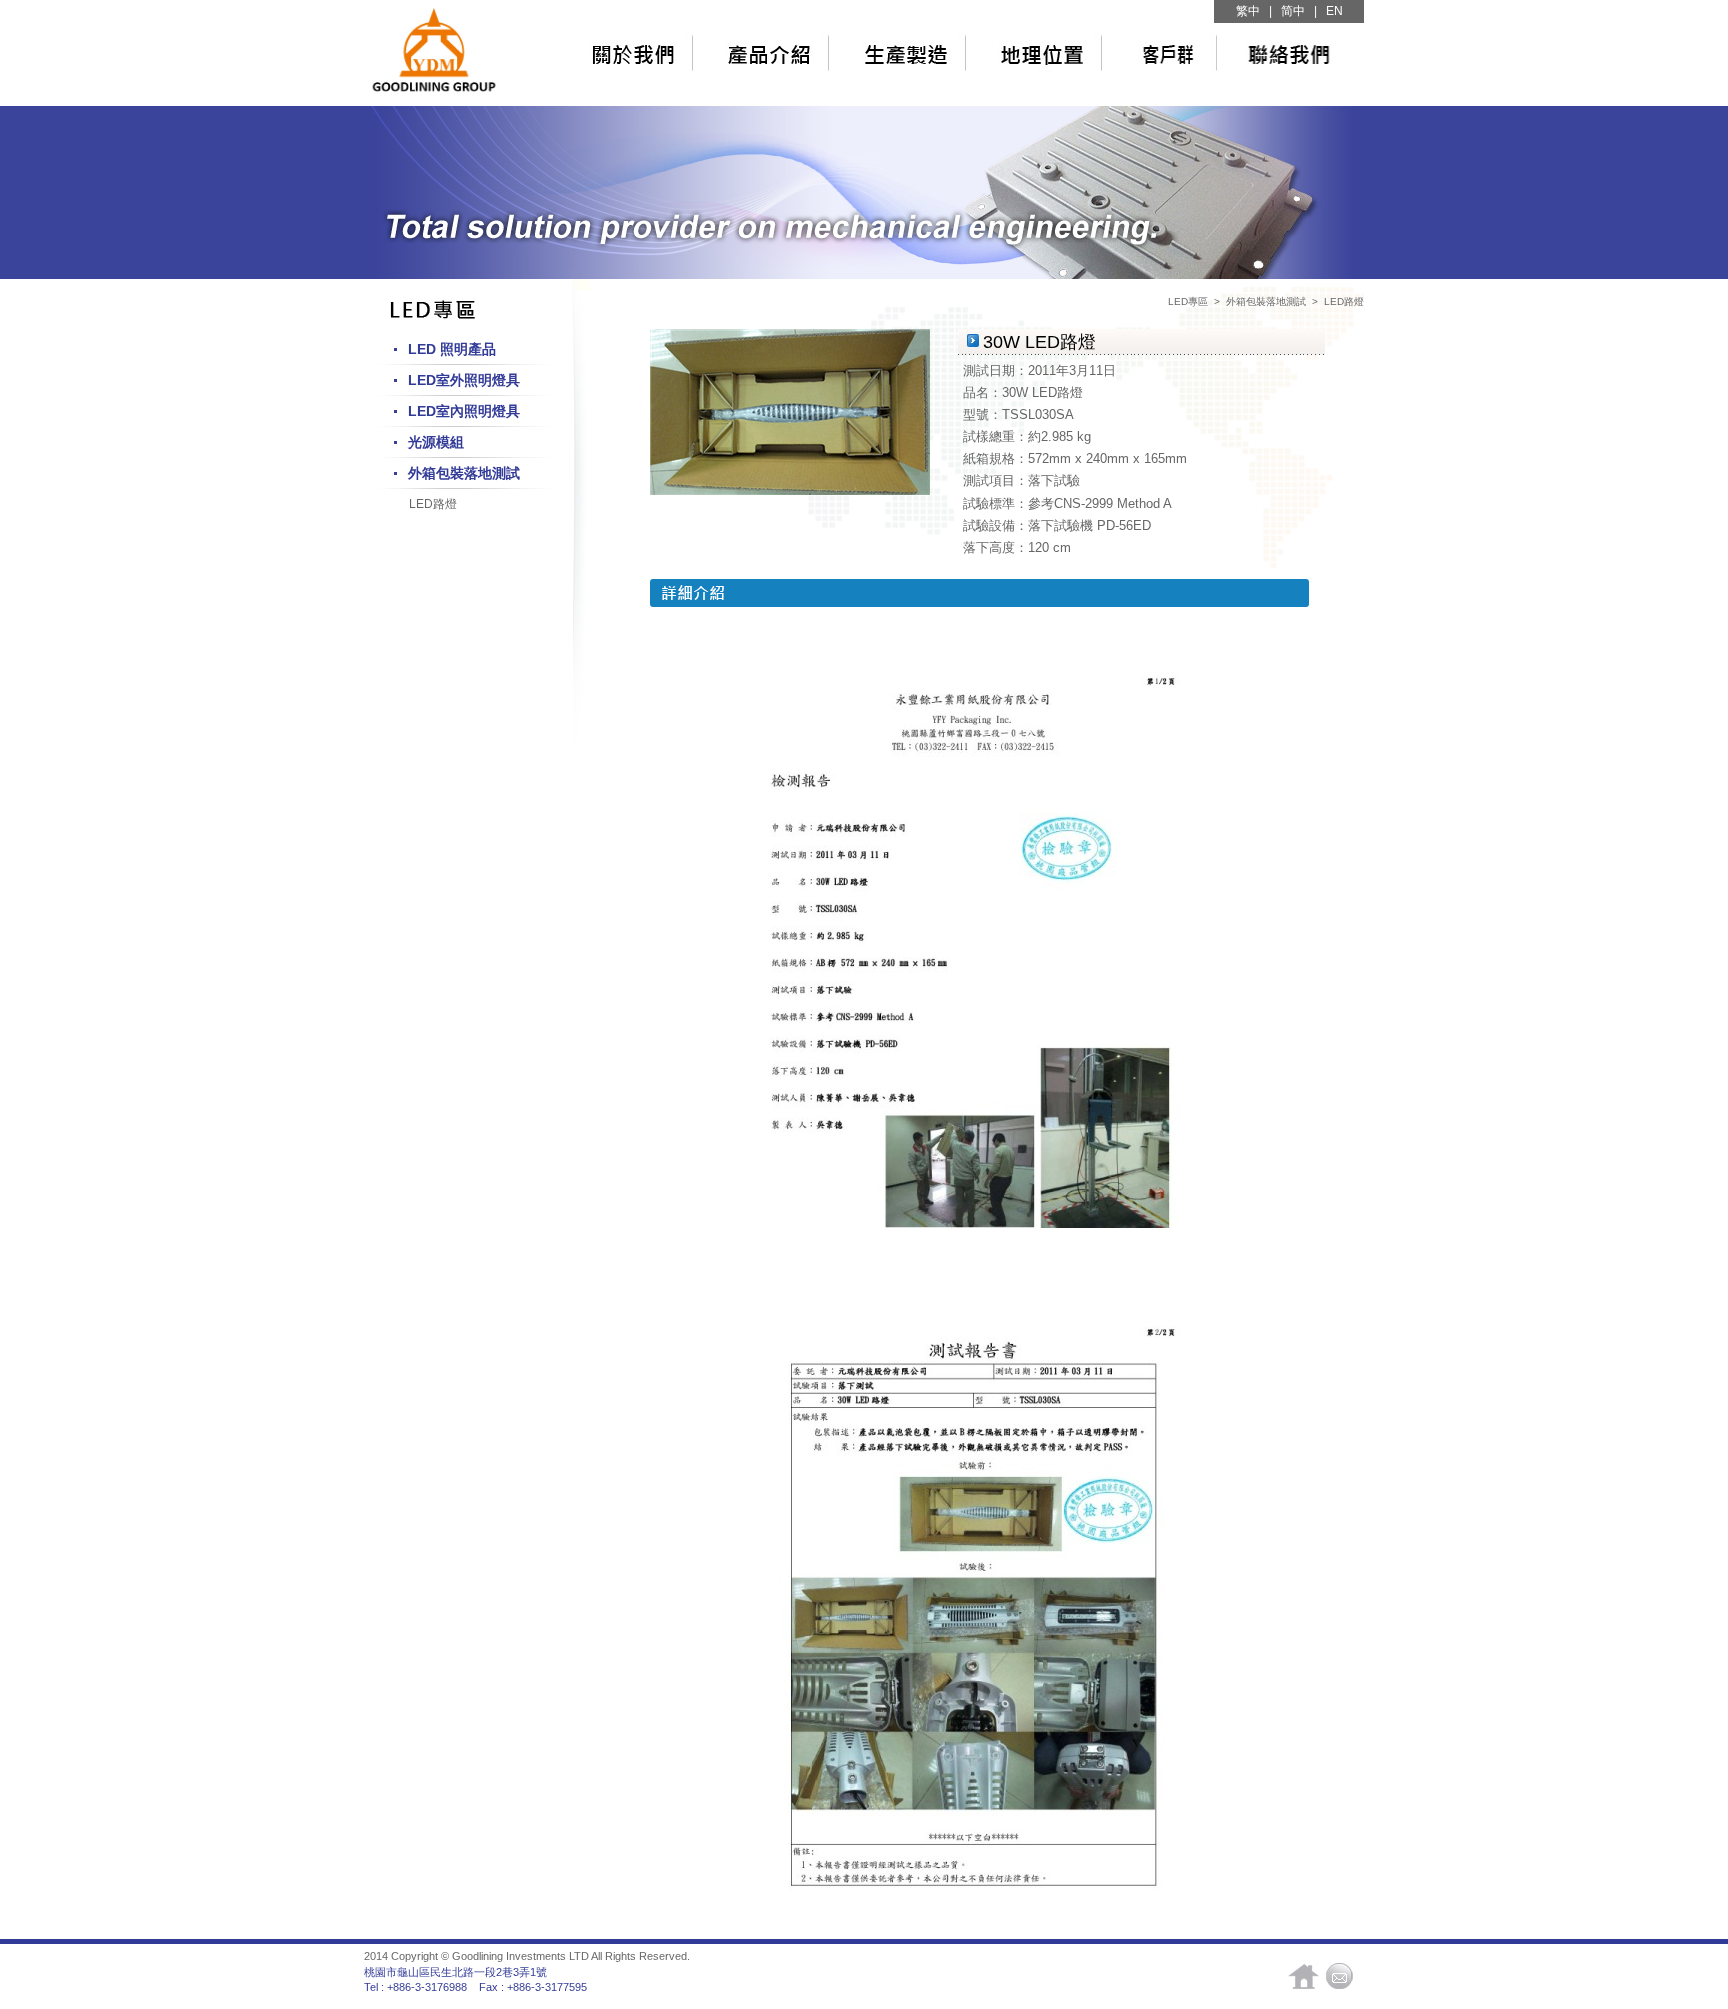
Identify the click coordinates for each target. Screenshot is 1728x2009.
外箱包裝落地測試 (464, 473)
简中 (1293, 11)
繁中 (1248, 11)
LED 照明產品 (452, 349)
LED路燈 (433, 504)
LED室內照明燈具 (464, 411)
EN (1334, 11)
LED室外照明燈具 (464, 380)
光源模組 (436, 442)
